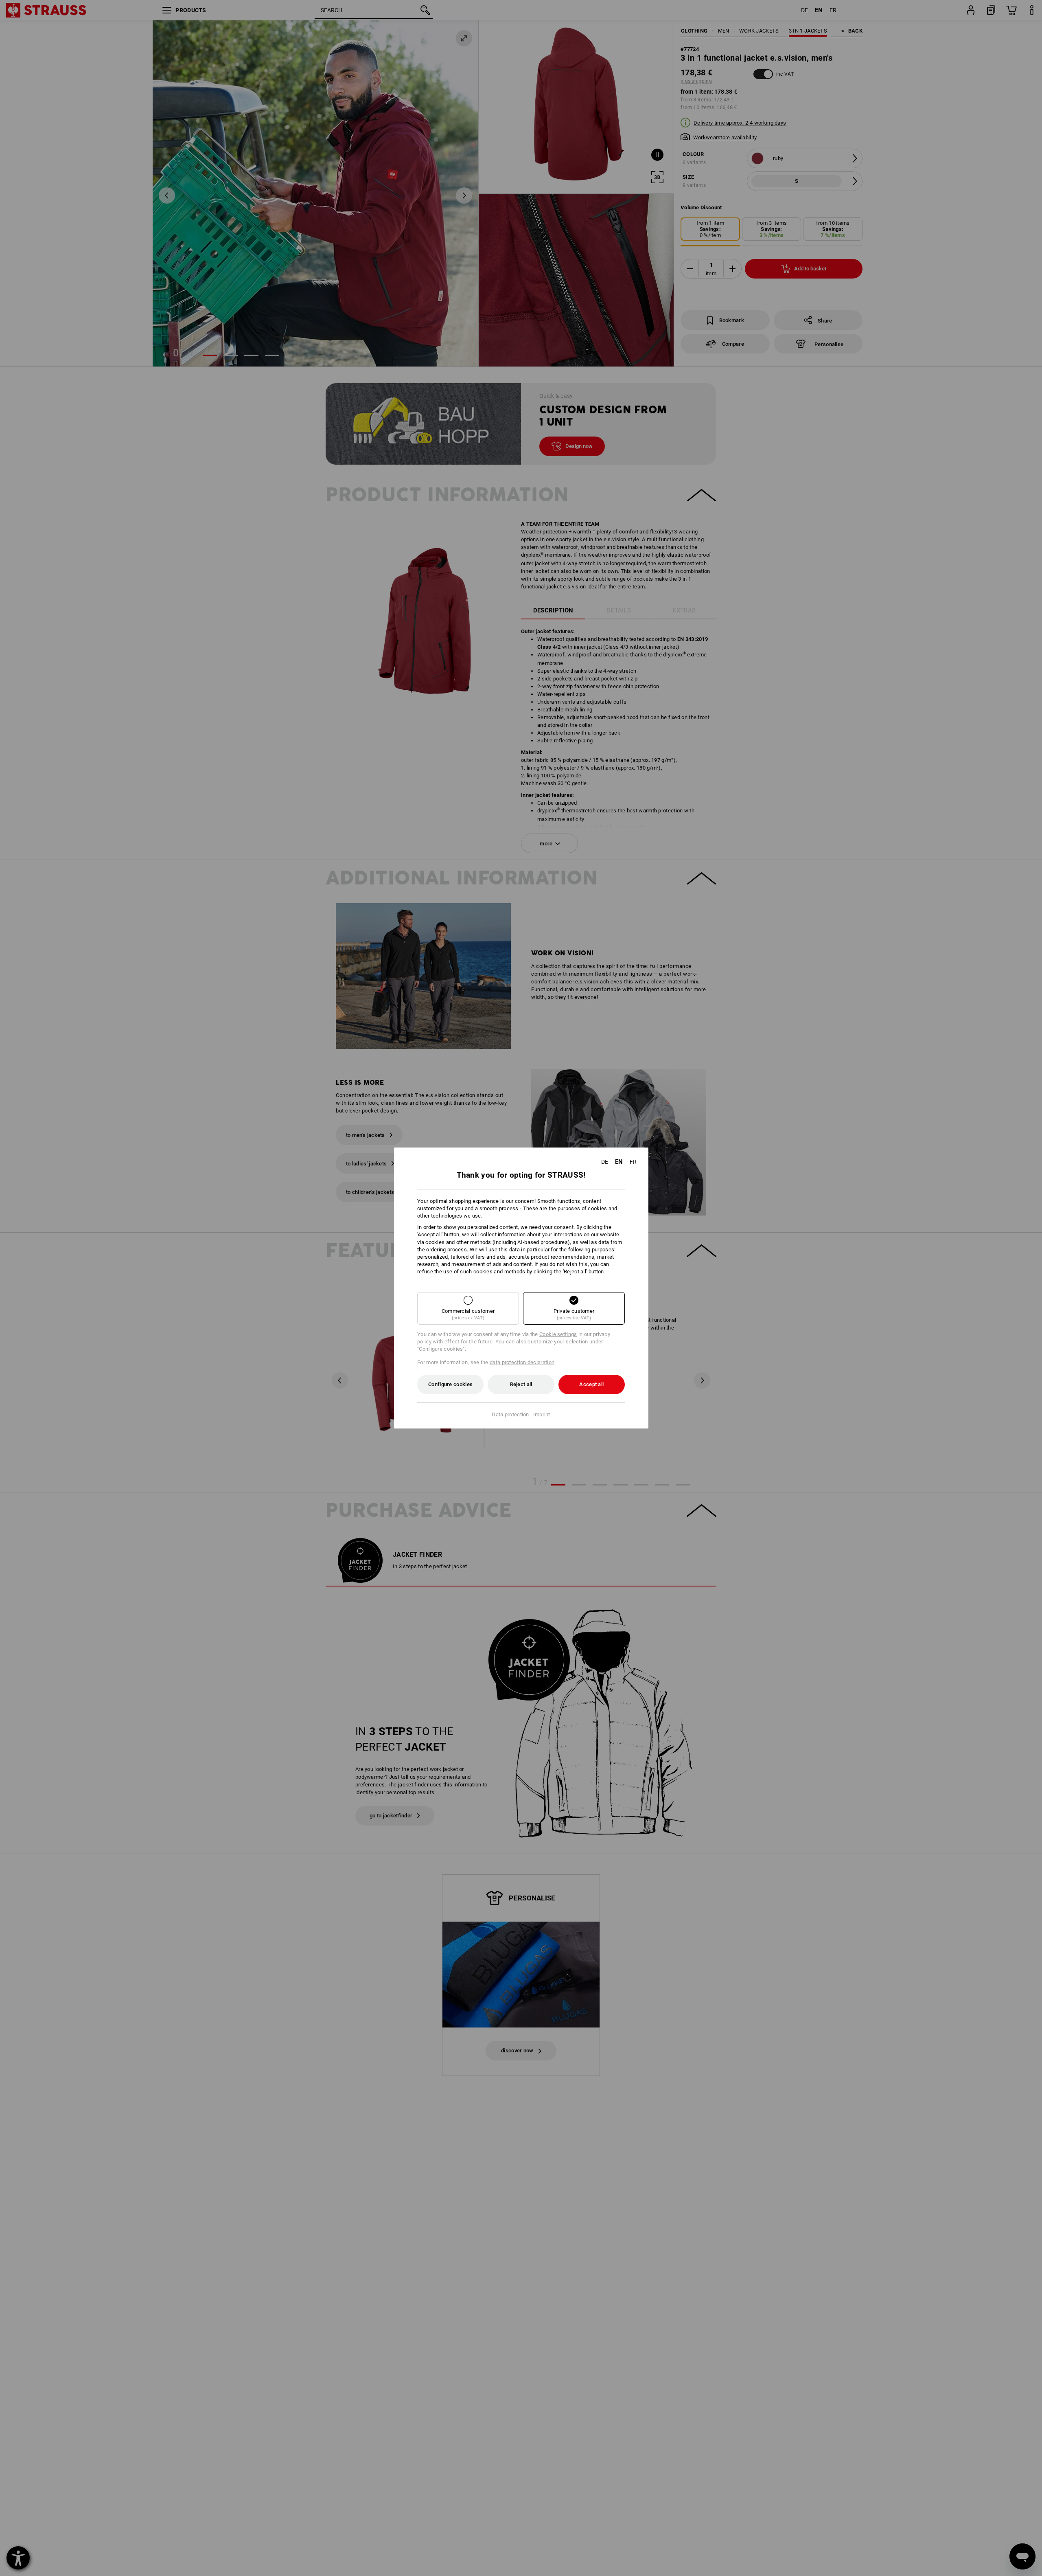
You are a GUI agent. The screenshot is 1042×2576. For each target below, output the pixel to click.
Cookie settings (558, 1334)
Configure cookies (450, 1384)
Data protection (510, 1414)
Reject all (521, 1384)
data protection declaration (522, 1362)
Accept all (591, 1384)
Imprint (542, 1414)
